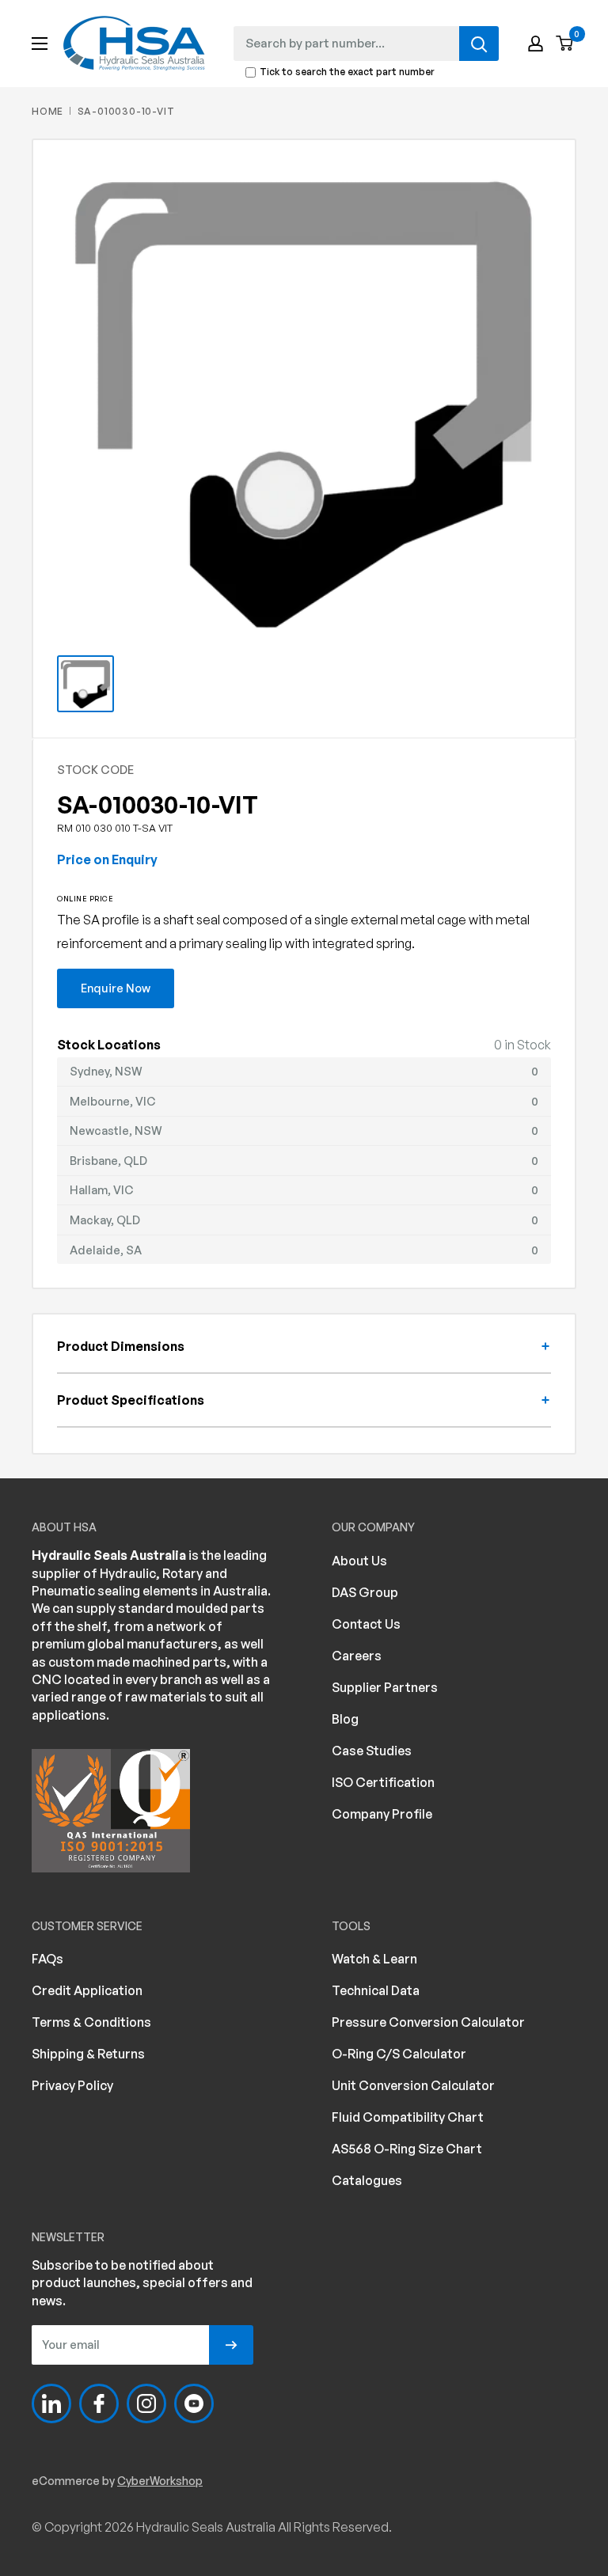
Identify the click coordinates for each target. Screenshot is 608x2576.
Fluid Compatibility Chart (408, 2117)
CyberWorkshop (160, 2481)
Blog (345, 1719)
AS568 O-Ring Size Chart (407, 2149)
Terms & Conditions (91, 2022)
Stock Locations (109, 1045)
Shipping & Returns (88, 2054)
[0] (565, 44)
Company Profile (382, 1814)
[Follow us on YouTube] (194, 2403)
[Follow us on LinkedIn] (51, 2403)
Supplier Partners (385, 1687)
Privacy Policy (72, 2085)
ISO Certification (383, 1782)
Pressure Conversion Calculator (428, 2022)
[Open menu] (40, 44)
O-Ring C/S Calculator (399, 2054)
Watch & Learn (374, 1959)
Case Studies (372, 1751)
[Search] (479, 44)
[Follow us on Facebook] (99, 2403)
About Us (359, 1561)
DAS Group (365, 1592)
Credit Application (87, 1990)
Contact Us (366, 1624)
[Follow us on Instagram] (146, 2403)
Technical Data (376, 1990)
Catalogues (367, 2180)
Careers (357, 1656)
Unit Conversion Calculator (413, 2085)
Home (47, 111)
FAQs (47, 1959)
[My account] (536, 44)
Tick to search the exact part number (347, 72)
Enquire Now (116, 988)
